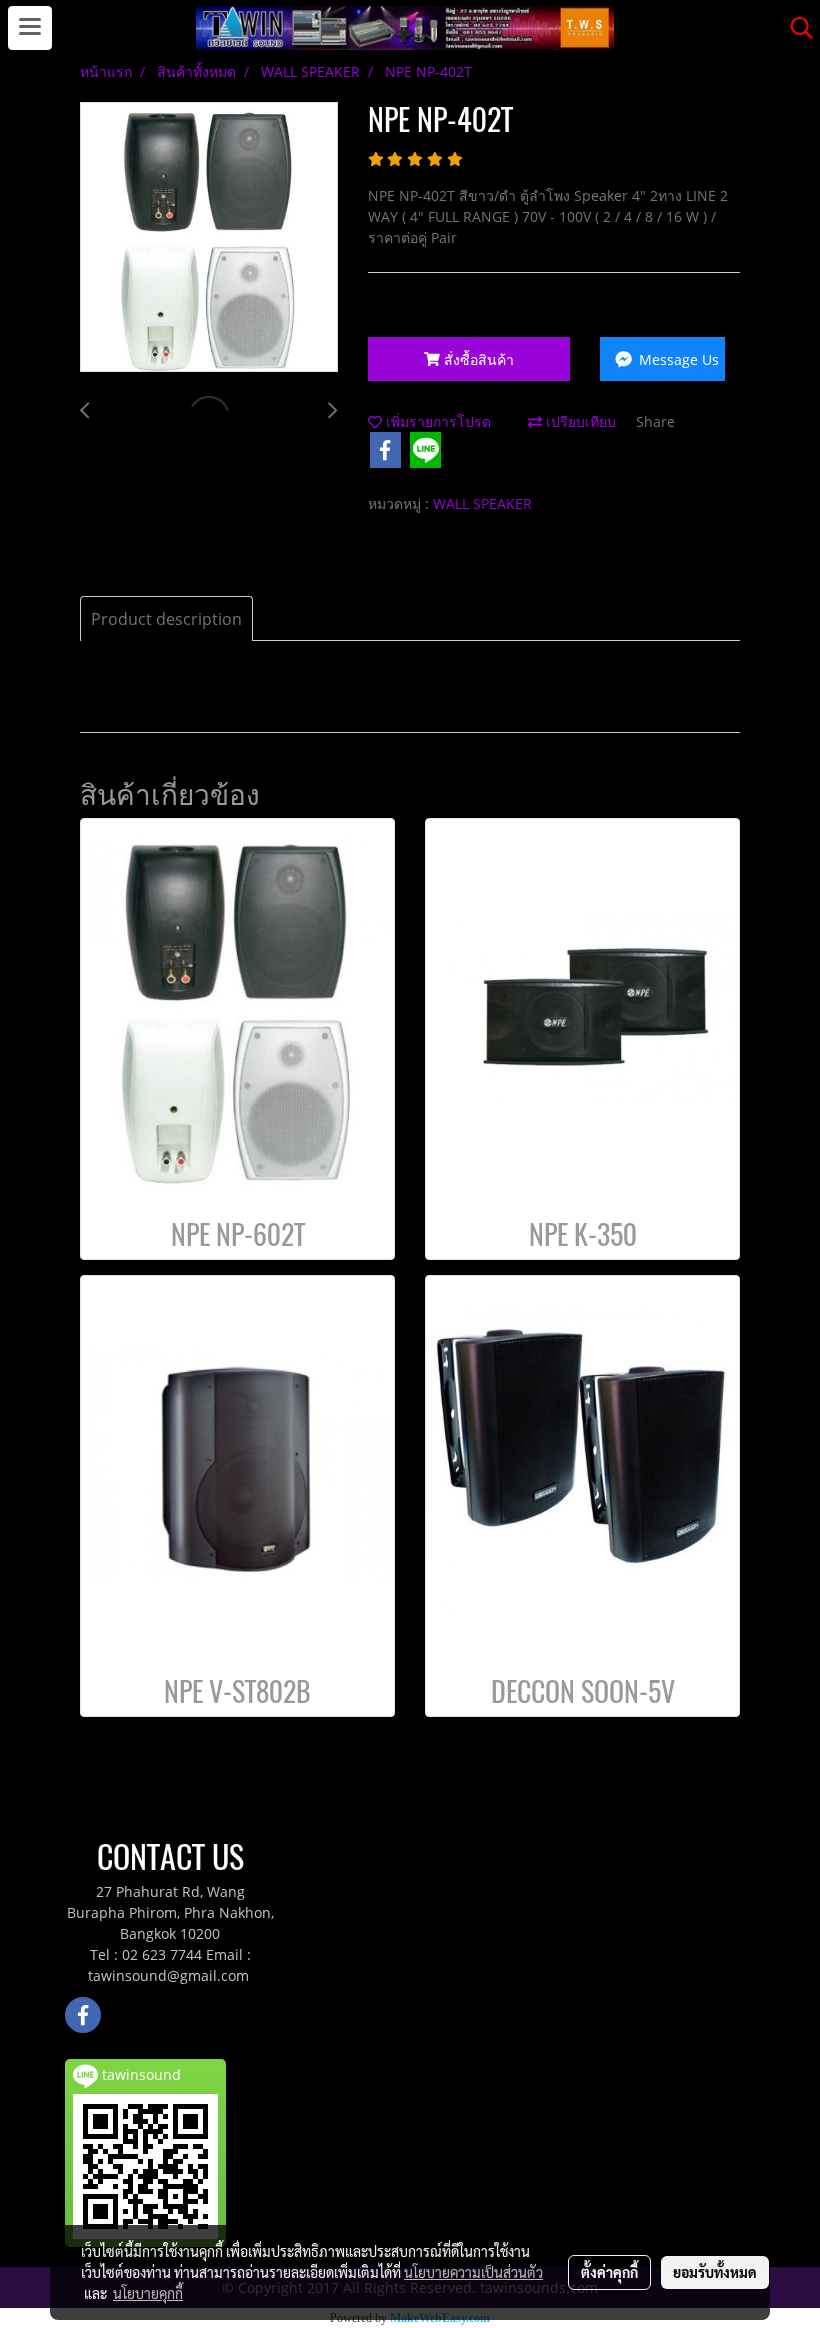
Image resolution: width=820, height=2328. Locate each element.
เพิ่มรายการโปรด (436, 421)
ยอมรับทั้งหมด (715, 2272)
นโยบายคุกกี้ (148, 2293)
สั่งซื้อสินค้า (477, 359)
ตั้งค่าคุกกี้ (609, 2272)
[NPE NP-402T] (209, 238)
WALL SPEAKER (482, 503)
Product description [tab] (166, 619)
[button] (795, 28)
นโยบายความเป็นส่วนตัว (473, 2272)
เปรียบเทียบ (579, 421)
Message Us (677, 359)
